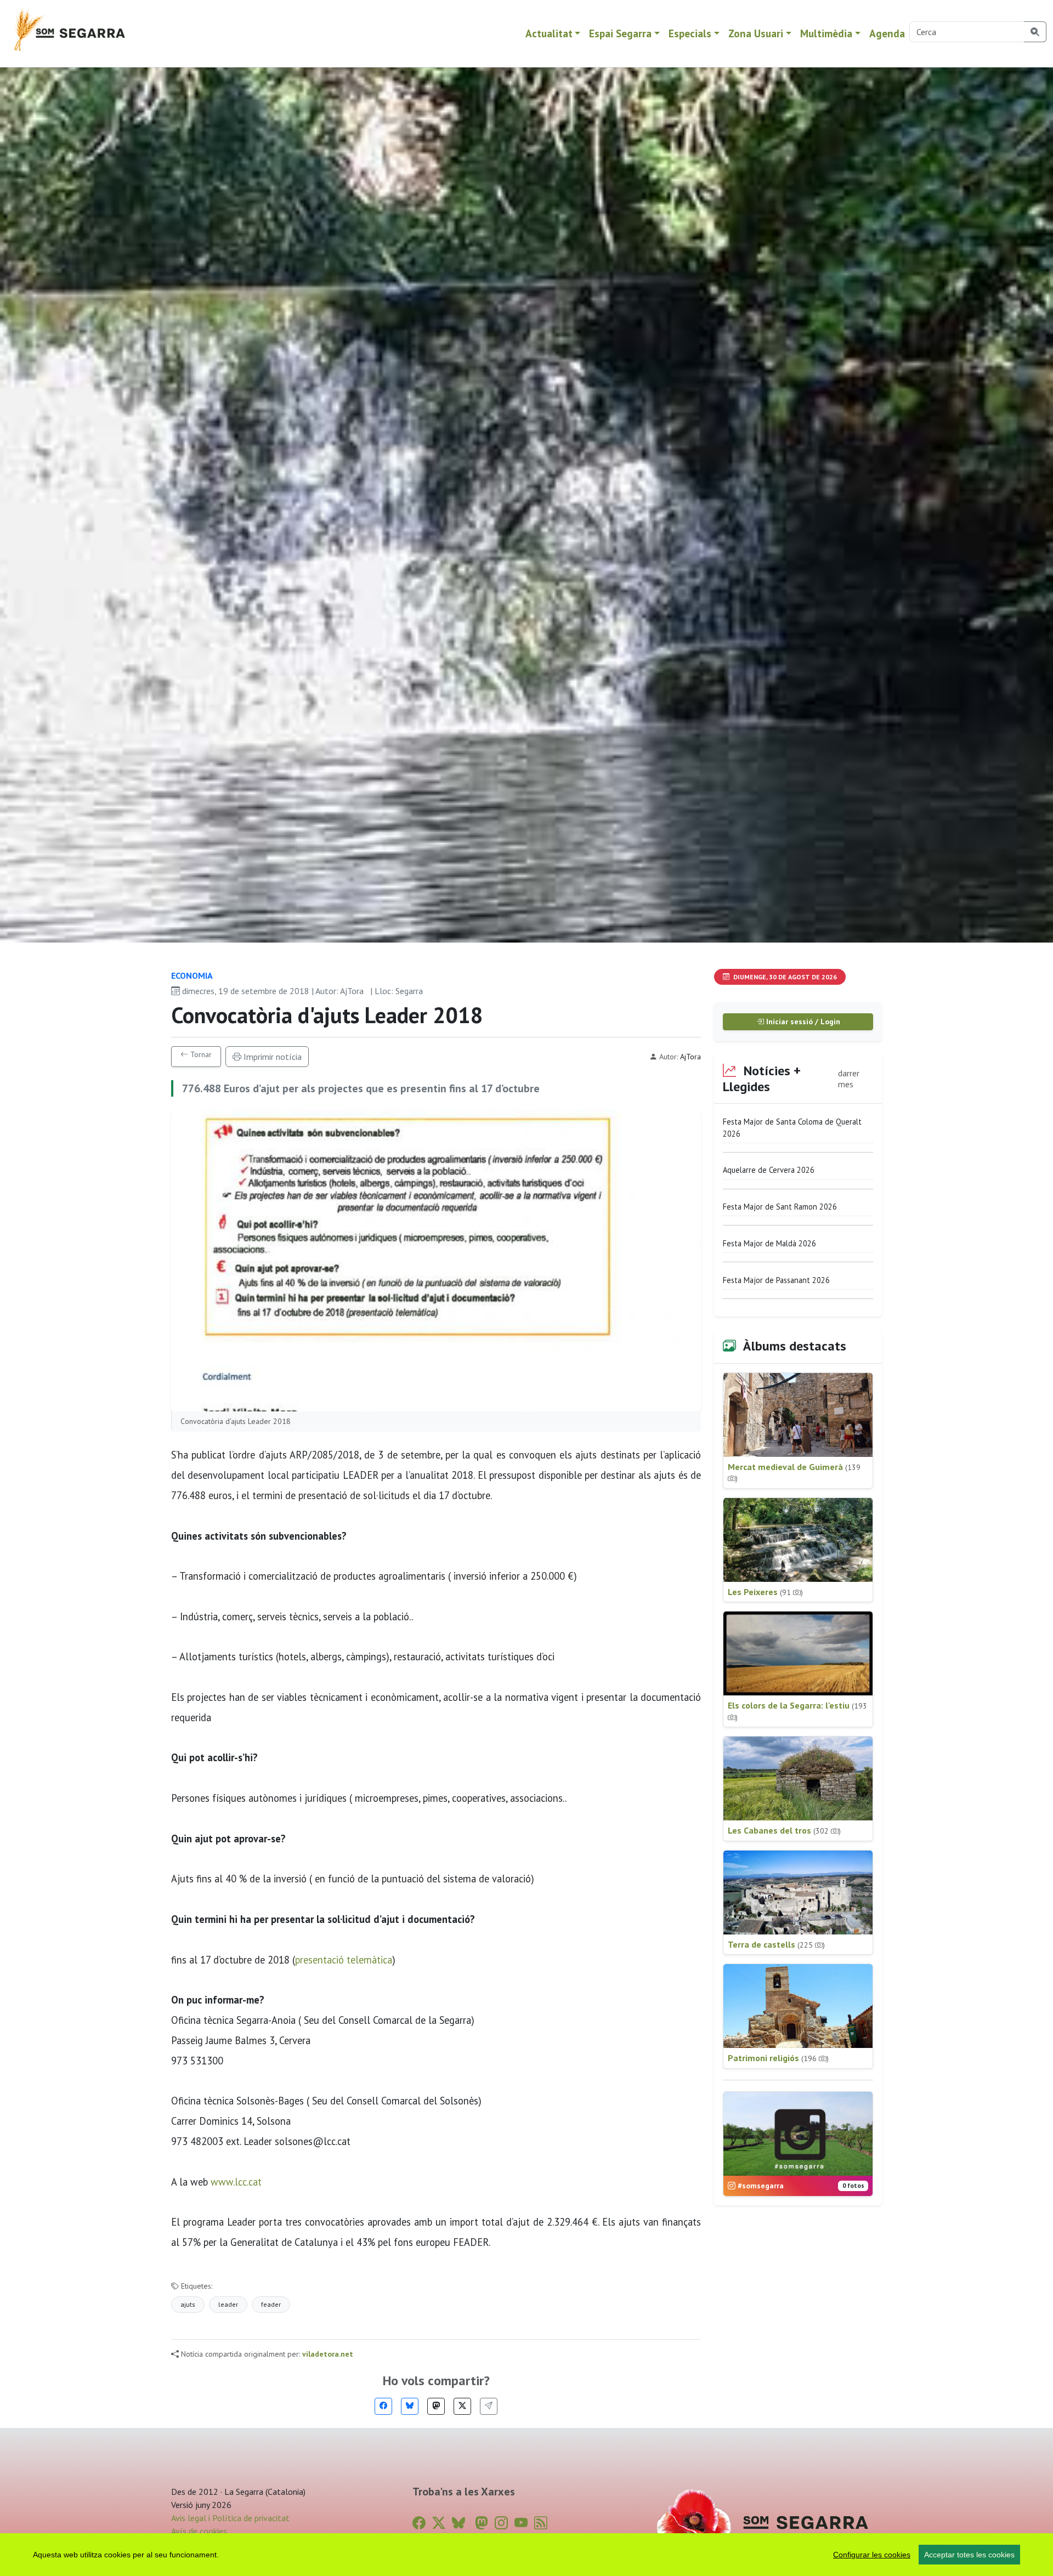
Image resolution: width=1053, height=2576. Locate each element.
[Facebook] (383, 2406)
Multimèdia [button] (826, 33)
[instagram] (501, 2523)
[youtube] (521, 2523)
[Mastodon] (436, 2406)
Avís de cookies (199, 2531)
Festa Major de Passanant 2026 (776, 1280)
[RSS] (541, 2523)
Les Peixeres (765, 1592)
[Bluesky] (410, 2406)
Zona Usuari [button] (756, 33)
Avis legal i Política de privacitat (230, 2518)
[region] (526, 2555)
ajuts (188, 2304)
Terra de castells (776, 1944)
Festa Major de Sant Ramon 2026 (780, 1207)
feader (271, 2304)
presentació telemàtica (344, 1960)
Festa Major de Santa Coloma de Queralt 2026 (792, 1128)
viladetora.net (328, 2354)
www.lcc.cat (236, 2182)
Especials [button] (690, 33)
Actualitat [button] (549, 33)
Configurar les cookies (872, 2555)
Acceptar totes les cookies (969, 2555)
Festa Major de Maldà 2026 (769, 1243)
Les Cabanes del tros (784, 1830)
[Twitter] (462, 2406)
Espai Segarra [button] (620, 33)
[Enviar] (489, 2406)
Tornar (200, 1054)
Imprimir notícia (271, 1057)
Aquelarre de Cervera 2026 (769, 1170)
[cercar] (1035, 32)
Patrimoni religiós (778, 2058)
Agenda (887, 33)
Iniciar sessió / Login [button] (802, 1022)
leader (228, 2304)
